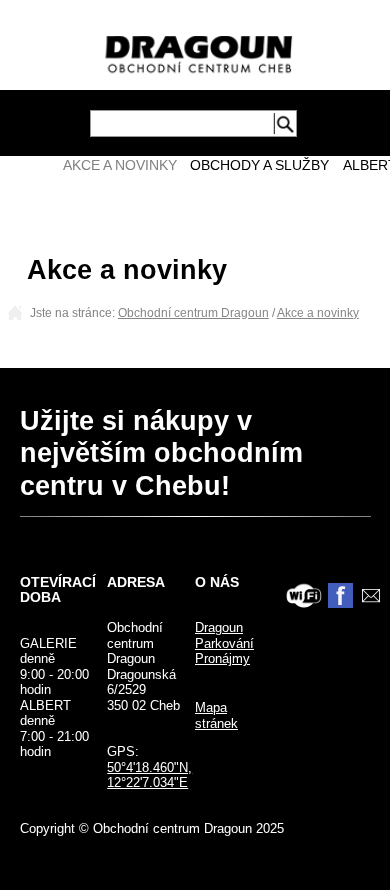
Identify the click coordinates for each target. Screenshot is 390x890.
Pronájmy (222, 658)
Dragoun (219, 627)
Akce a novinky (120, 165)
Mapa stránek (216, 715)
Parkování (224, 643)
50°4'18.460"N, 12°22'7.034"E (149, 775)
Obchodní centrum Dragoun (193, 313)
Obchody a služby (259, 165)
